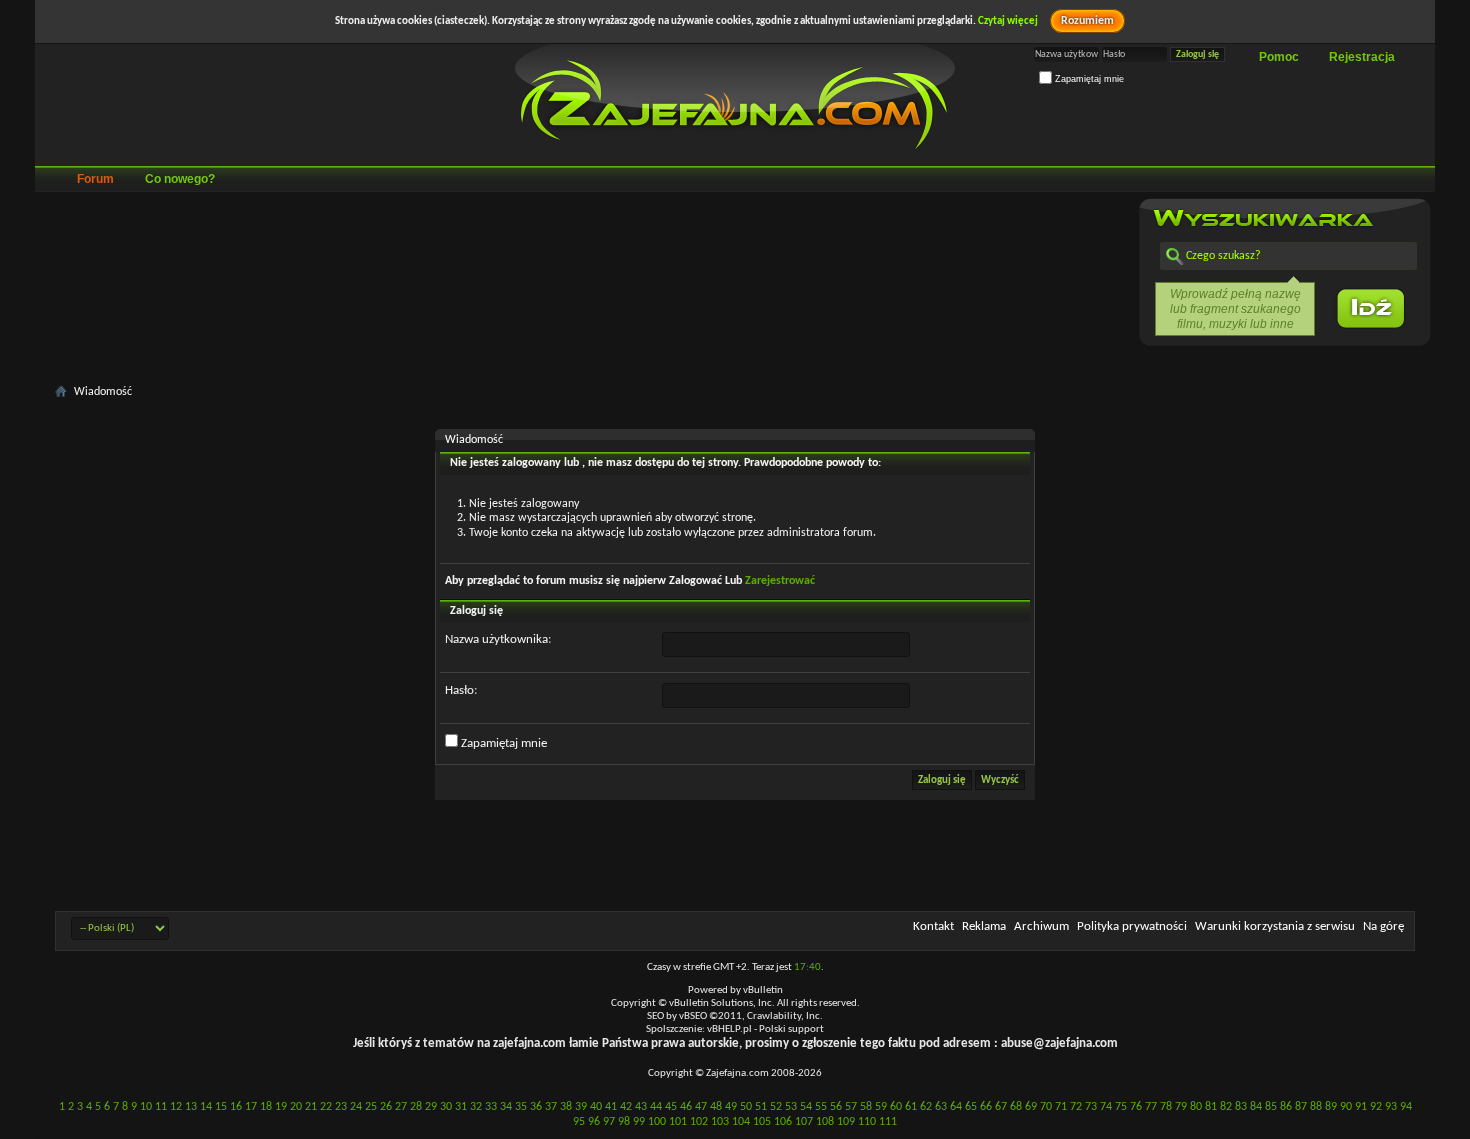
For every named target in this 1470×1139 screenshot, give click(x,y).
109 (846, 1122)
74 (1106, 1107)
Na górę (1383, 926)
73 (1091, 1107)
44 (656, 1107)
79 (1181, 1107)
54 (806, 1107)
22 (326, 1107)
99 (639, 1122)
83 (1241, 1107)
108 (825, 1122)
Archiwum (1041, 926)
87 (1301, 1107)
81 (1211, 1107)
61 (911, 1107)
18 (266, 1107)
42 (626, 1107)
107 (804, 1122)
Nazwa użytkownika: (498, 639)
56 (836, 1107)
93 (1391, 1107)
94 (1406, 1107)
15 (221, 1107)
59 (881, 1107)
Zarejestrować (780, 581)
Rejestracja (1362, 57)
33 (491, 1107)
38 (566, 1107)
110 (867, 1122)
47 (701, 1107)
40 (596, 1107)
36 (536, 1107)
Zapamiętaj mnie (1088, 79)
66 (986, 1107)
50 (746, 1107)
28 (416, 1107)
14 (206, 1107)
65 (971, 1107)
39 (581, 1107)
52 (776, 1107)
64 (956, 1107)
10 (146, 1107)
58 (866, 1107)
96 (594, 1122)
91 (1361, 1107)
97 (609, 1122)
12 (176, 1107)
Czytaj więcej (1008, 21)
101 (678, 1122)
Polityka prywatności (1132, 926)
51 (761, 1107)
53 (791, 1107)
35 (521, 1107)
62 (926, 1107)
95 (579, 1122)
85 (1271, 1107)
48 (716, 1107)
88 (1316, 1107)
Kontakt (933, 926)
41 (611, 1107)
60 (896, 1107)
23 (341, 1107)
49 (731, 1107)
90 (1346, 1107)
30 (446, 1107)
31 (461, 1107)
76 (1136, 1107)
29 (431, 1107)
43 (641, 1107)
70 (1046, 1107)
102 (699, 1122)
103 (720, 1122)
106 (783, 1122)
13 (191, 1107)
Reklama (984, 926)
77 (1151, 1107)
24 (356, 1107)
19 (281, 1107)
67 (1001, 1107)
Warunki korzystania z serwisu (1275, 926)
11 (161, 1107)
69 (1031, 1107)
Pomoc (1279, 57)
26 (386, 1107)
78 (1166, 1107)
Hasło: (461, 690)
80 (1196, 1107)
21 (311, 1107)
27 (401, 1107)
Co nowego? (180, 179)
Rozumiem (1087, 21)
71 (1061, 1107)
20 (296, 1107)
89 (1331, 1107)
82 (1226, 1107)
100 (657, 1122)
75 (1121, 1107)
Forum (95, 179)
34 (506, 1107)
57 (851, 1107)
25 (371, 1107)
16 (236, 1107)
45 (671, 1107)
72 (1076, 1107)
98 (624, 1122)
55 (821, 1107)
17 (251, 1107)
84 (1256, 1107)
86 (1286, 1107)
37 (551, 1107)
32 (476, 1107)
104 (741, 1122)
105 (762, 1122)
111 (888, 1122)
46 (686, 1107)
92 (1376, 1107)
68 (1016, 1107)
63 (941, 1107)
